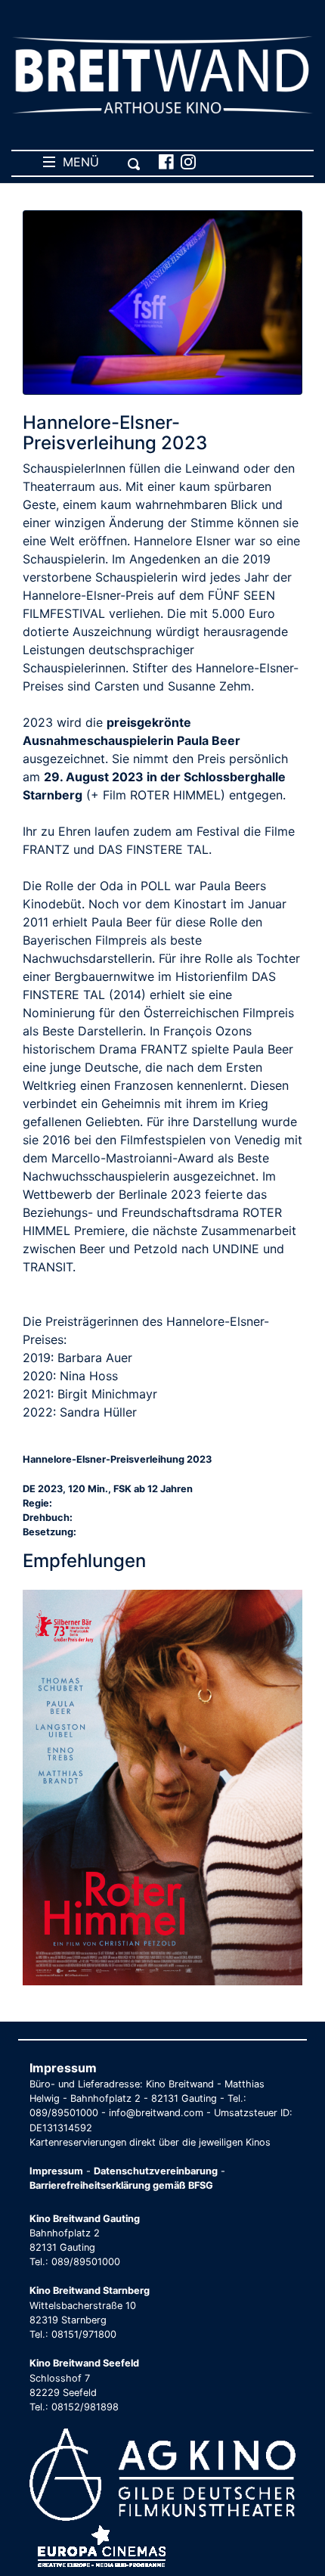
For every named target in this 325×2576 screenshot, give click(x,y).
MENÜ (77, 162)
